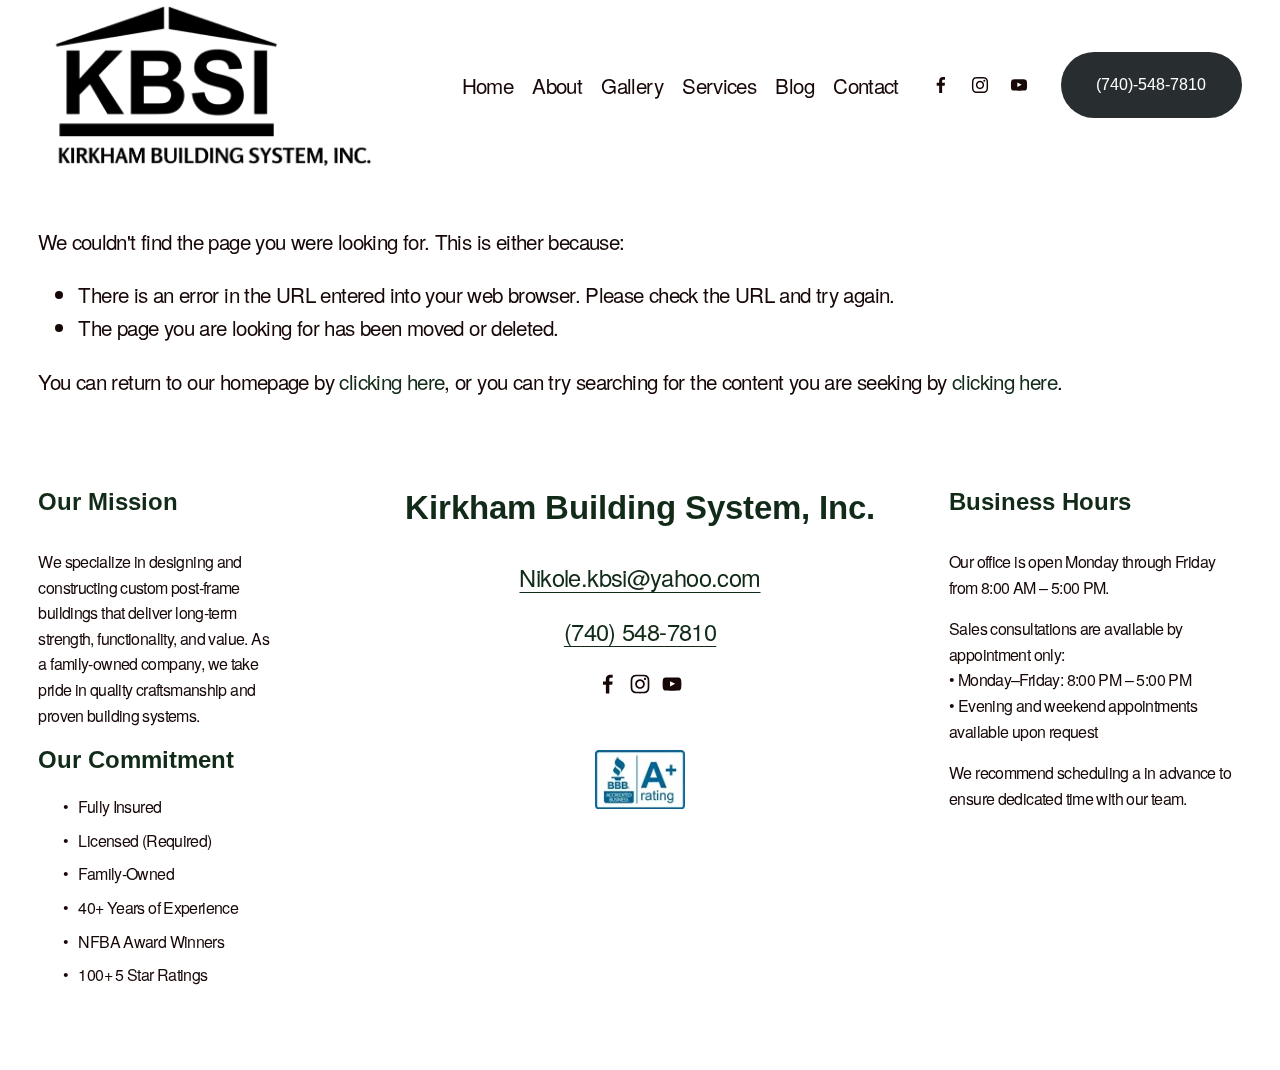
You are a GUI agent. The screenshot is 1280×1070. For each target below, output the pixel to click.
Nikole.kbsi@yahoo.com (639, 577)
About (557, 85)
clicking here (391, 381)
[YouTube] (1019, 85)
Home (488, 85)
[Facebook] (941, 85)
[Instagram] (980, 85)
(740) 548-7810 (640, 631)
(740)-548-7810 (1151, 84)
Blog (794, 85)
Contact (866, 85)
